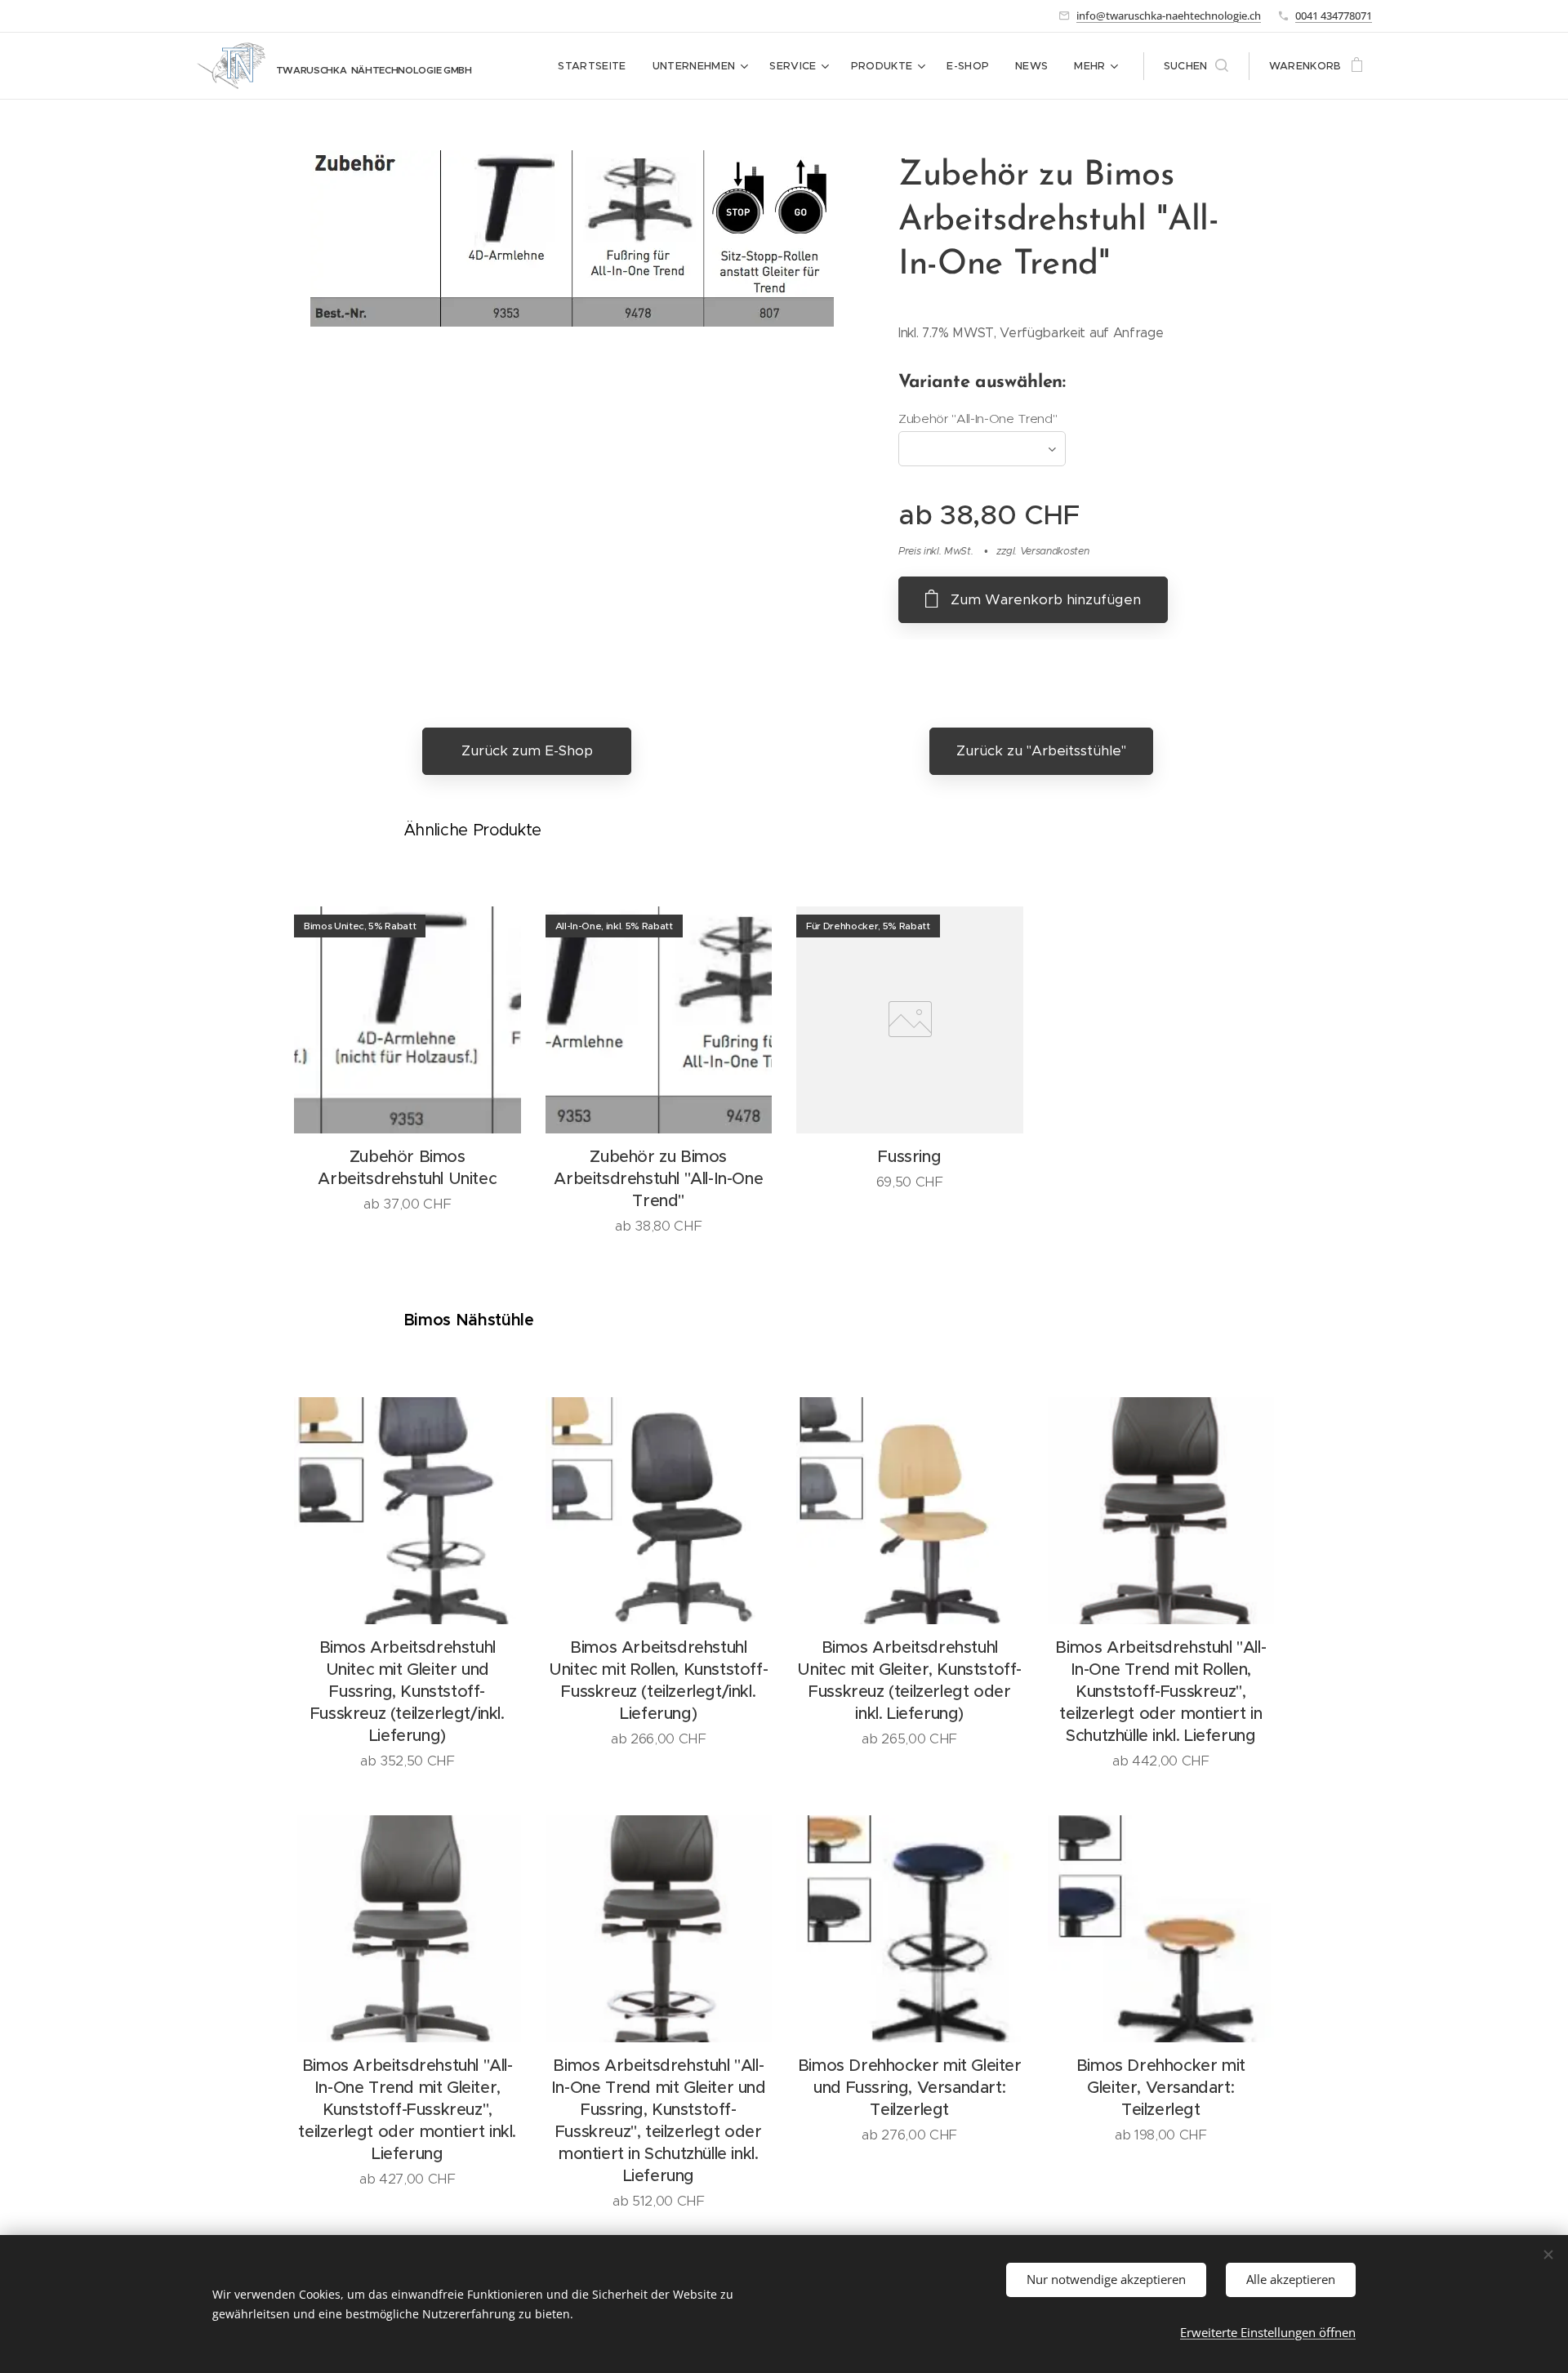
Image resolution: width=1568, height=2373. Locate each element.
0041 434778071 (1334, 16)
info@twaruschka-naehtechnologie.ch (1169, 16)
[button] (1196, 66)
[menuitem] (596, 66)
